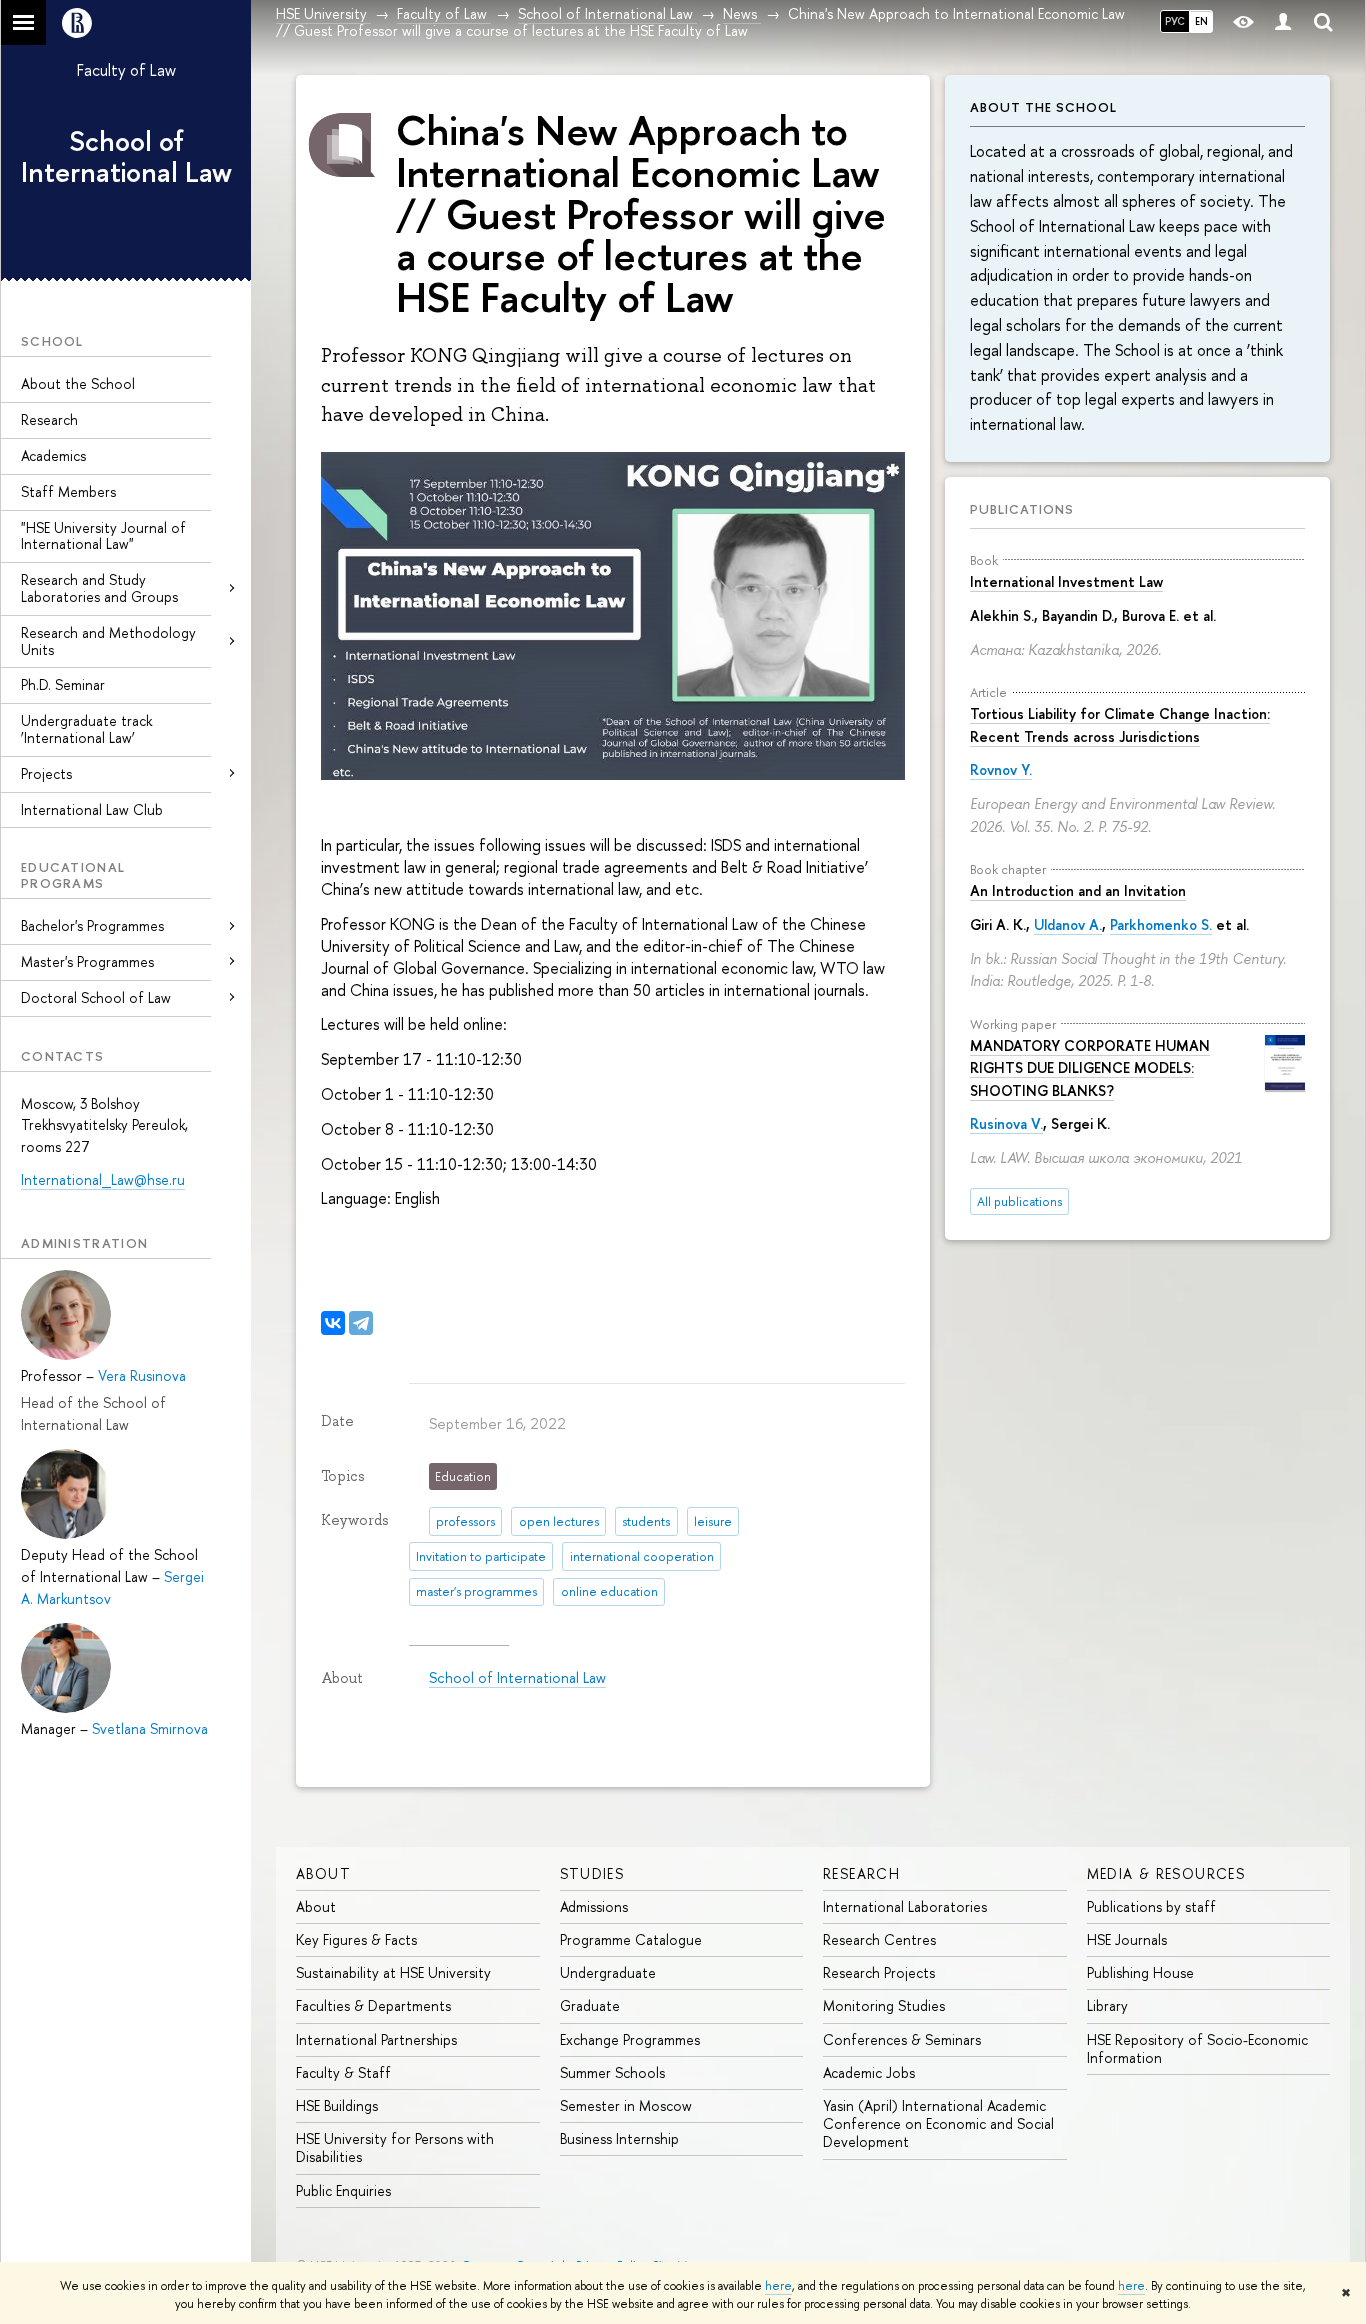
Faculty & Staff (343, 2072)
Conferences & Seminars (902, 2039)
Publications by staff (1151, 1906)
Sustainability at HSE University (393, 1972)
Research (49, 419)
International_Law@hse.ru (103, 1179)
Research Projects (879, 1972)
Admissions (594, 1906)
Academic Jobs (869, 2072)
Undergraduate (608, 1972)
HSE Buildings (337, 2105)
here (778, 2286)
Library (1107, 2005)
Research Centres (879, 1939)
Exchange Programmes (630, 2039)
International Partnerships (376, 2039)
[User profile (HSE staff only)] (1283, 22)
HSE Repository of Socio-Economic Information (1197, 2048)
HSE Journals (1127, 1939)
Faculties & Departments (373, 2005)
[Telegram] (361, 1323)
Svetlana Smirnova (150, 1728)
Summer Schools (612, 2072)
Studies (592, 1873)
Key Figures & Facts (356, 1939)
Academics (53, 455)
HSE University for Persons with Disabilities (395, 2147)
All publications (1019, 1201)
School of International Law (126, 156)
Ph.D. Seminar (63, 684)
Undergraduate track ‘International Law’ (86, 729)
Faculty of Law (126, 70)
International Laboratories (905, 1906)
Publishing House (1140, 1972)
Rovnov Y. (1001, 769)
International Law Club (92, 809)
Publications (1022, 509)
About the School (78, 383)
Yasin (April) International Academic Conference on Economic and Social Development (938, 2123)
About (323, 1873)
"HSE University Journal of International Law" (103, 536)
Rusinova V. (1006, 1123)
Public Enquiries (343, 2190)
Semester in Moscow (626, 2105)
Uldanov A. (1068, 924)
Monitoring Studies (884, 2005)
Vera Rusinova (142, 1375)
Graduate (590, 2005)
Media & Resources (1166, 1873)
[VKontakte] (333, 1323)
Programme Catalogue (631, 1939)
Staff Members (68, 491)
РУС (1175, 21)
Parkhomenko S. (1161, 924)
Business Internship (619, 2138)
